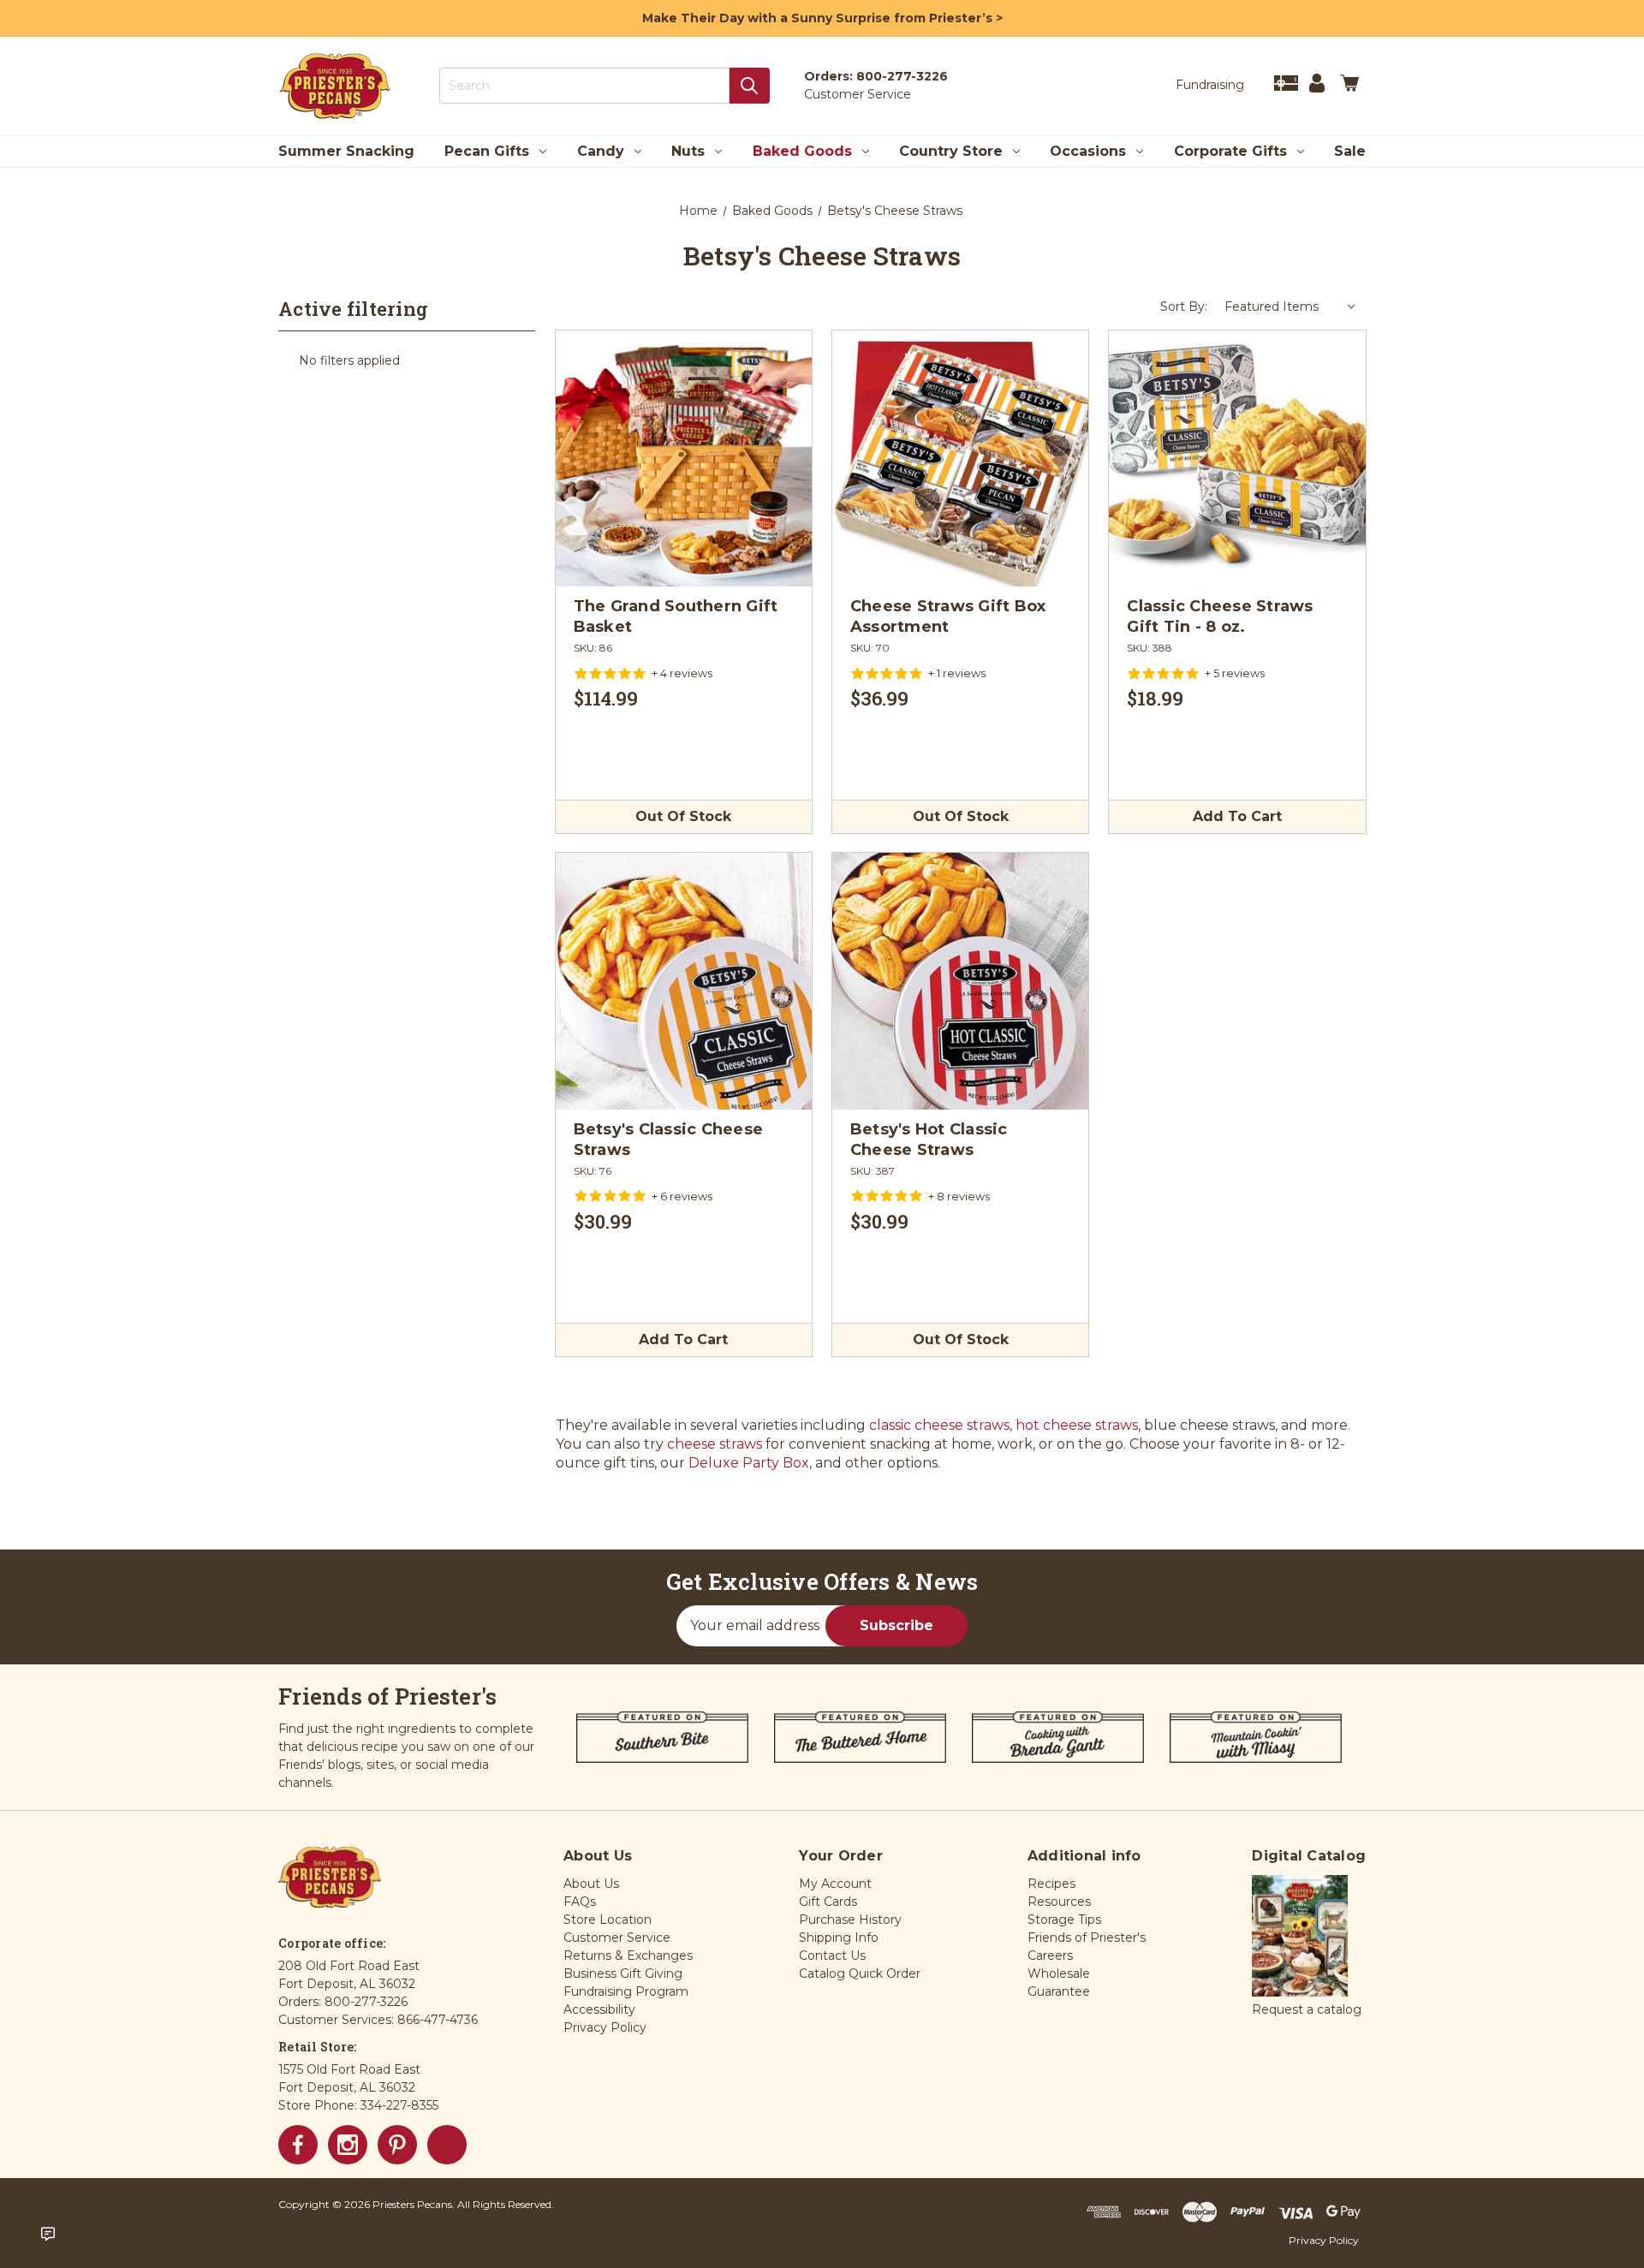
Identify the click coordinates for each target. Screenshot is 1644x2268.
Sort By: (1184, 307)
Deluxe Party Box (749, 1463)
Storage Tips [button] (1064, 1920)
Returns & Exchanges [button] (628, 1955)
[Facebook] (298, 2145)
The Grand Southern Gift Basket (676, 616)
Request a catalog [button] (1307, 2009)
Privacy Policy (1324, 2240)
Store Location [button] (608, 1920)
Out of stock (683, 816)
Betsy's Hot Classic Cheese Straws (929, 1140)
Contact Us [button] (832, 1955)
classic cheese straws (939, 1425)
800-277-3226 (902, 76)
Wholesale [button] (1059, 1973)
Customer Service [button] (617, 1938)
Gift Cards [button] (828, 1902)
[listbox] (1291, 307)
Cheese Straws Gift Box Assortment (948, 616)
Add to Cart (1237, 816)
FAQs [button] (580, 1902)
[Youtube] (447, 2145)
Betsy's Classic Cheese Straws (669, 1140)
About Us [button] (591, 1884)
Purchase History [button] (850, 1920)
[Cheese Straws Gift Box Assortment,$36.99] (960, 458)
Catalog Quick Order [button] (860, 1973)
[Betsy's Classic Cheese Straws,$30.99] (684, 981)
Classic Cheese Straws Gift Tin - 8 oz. (1220, 616)
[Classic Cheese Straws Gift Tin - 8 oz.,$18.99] (1237, 458)
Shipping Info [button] (839, 1938)
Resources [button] (1059, 1902)
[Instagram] (348, 2145)
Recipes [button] (1051, 1884)
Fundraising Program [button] (626, 1991)
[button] (1300, 1937)
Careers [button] (1050, 1955)
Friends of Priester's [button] (1087, 1938)
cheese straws (715, 1444)
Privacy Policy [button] (605, 2027)
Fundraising (1210, 85)
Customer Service (858, 94)
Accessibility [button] (599, 2009)
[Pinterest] (397, 2145)
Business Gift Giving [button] (623, 1973)
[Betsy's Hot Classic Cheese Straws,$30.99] (960, 981)
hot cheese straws (1077, 1425)
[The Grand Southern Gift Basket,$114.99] (684, 458)
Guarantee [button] (1059, 1991)
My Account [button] (835, 1884)
